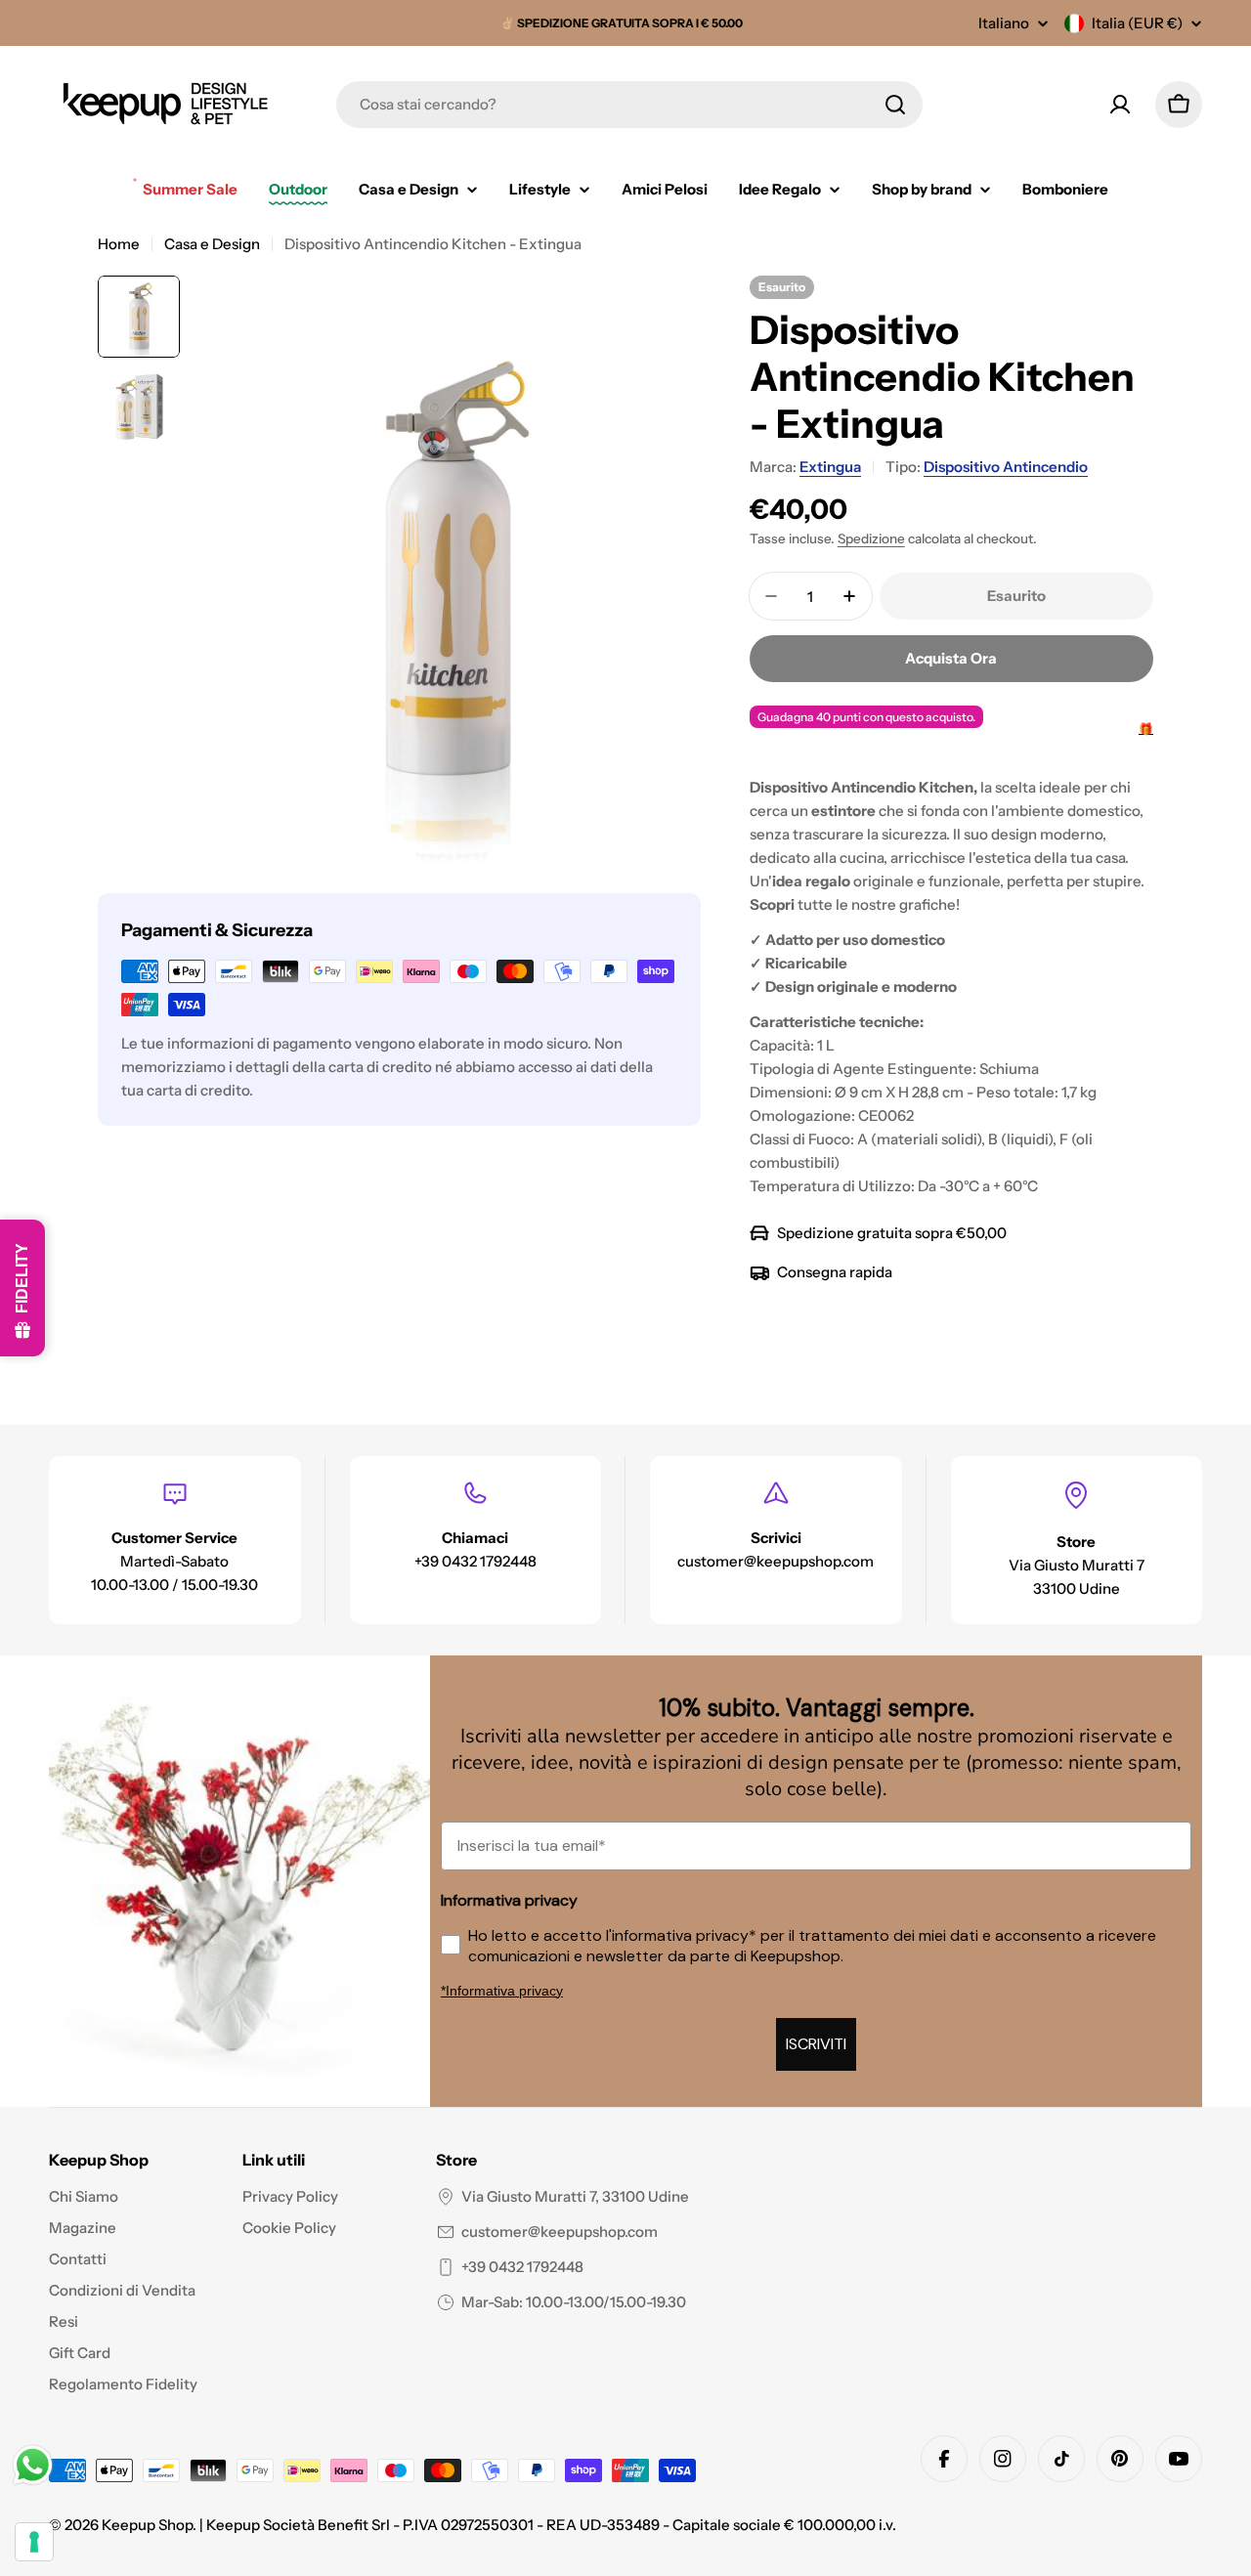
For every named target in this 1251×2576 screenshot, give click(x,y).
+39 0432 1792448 (522, 2267)
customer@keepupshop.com (560, 2232)
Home (119, 244)
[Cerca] (895, 105)
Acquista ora (951, 658)
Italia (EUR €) (1137, 23)
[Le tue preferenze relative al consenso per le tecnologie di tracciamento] (34, 2542)
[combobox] (629, 105)
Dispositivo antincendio (1006, 467)
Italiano (1004, 23)
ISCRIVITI (816, 2044)
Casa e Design (212, 244)
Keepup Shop (147, 2525)
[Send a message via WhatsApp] (33, 2465)
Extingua (830, 467)
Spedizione (871, 538)
